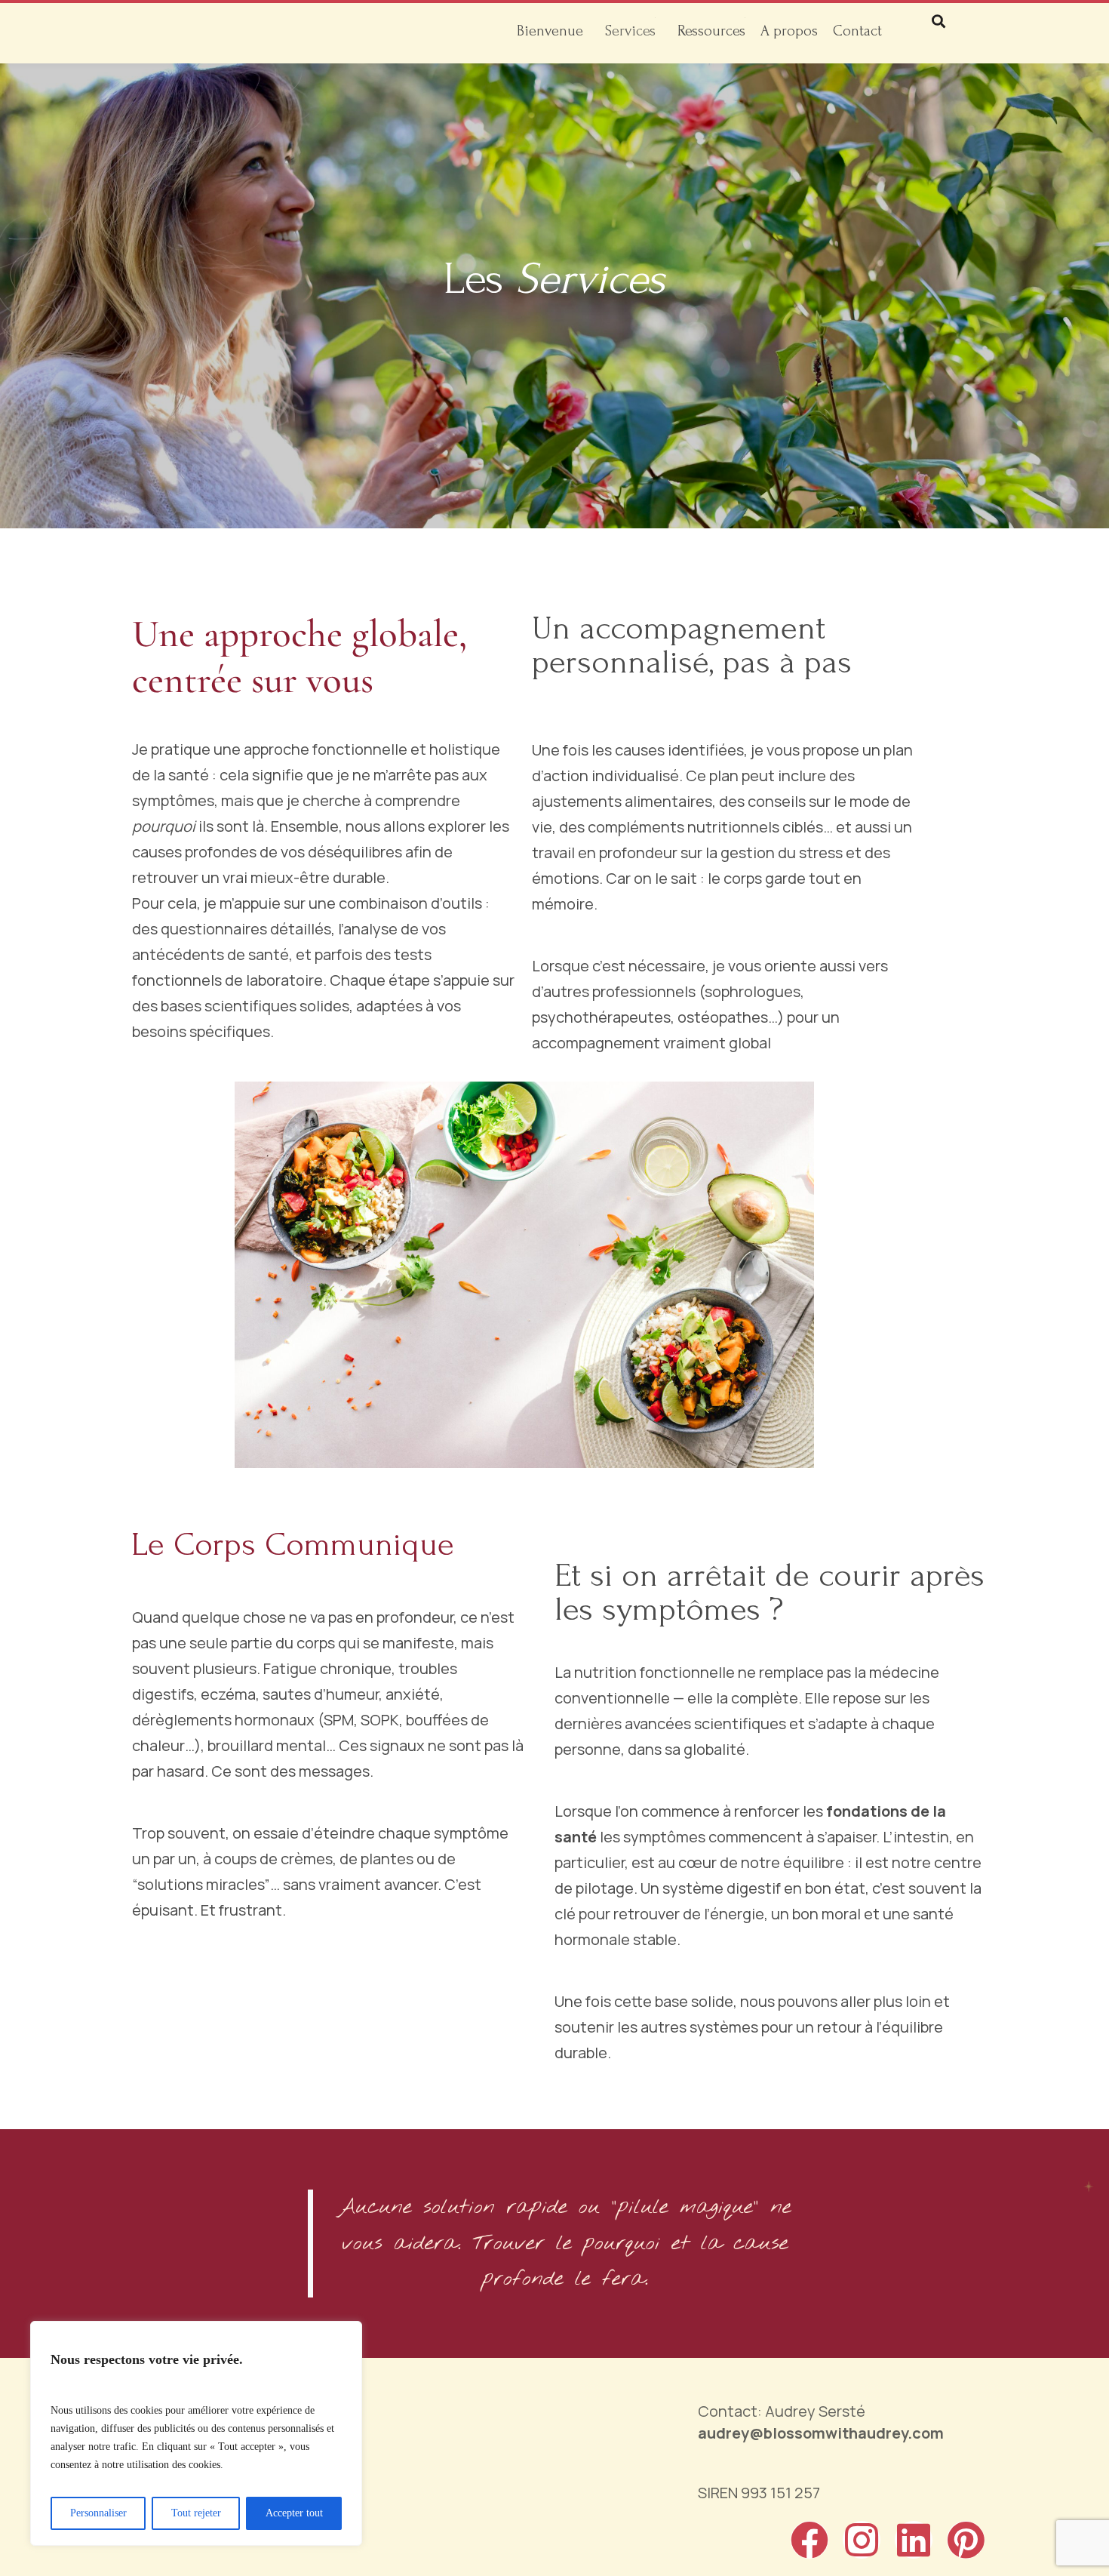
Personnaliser (98, 2513)
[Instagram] (862, 2540)
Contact (857, 31)
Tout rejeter (196, 2513)
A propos (789, 31)
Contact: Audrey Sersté (821, 2422)
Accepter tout (294, 2513)
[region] (196, 2433)
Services (630, 31)
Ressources (711, 31)
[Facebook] (809, 2540)
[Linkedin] (914, 2540)
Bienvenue (550, 31)
